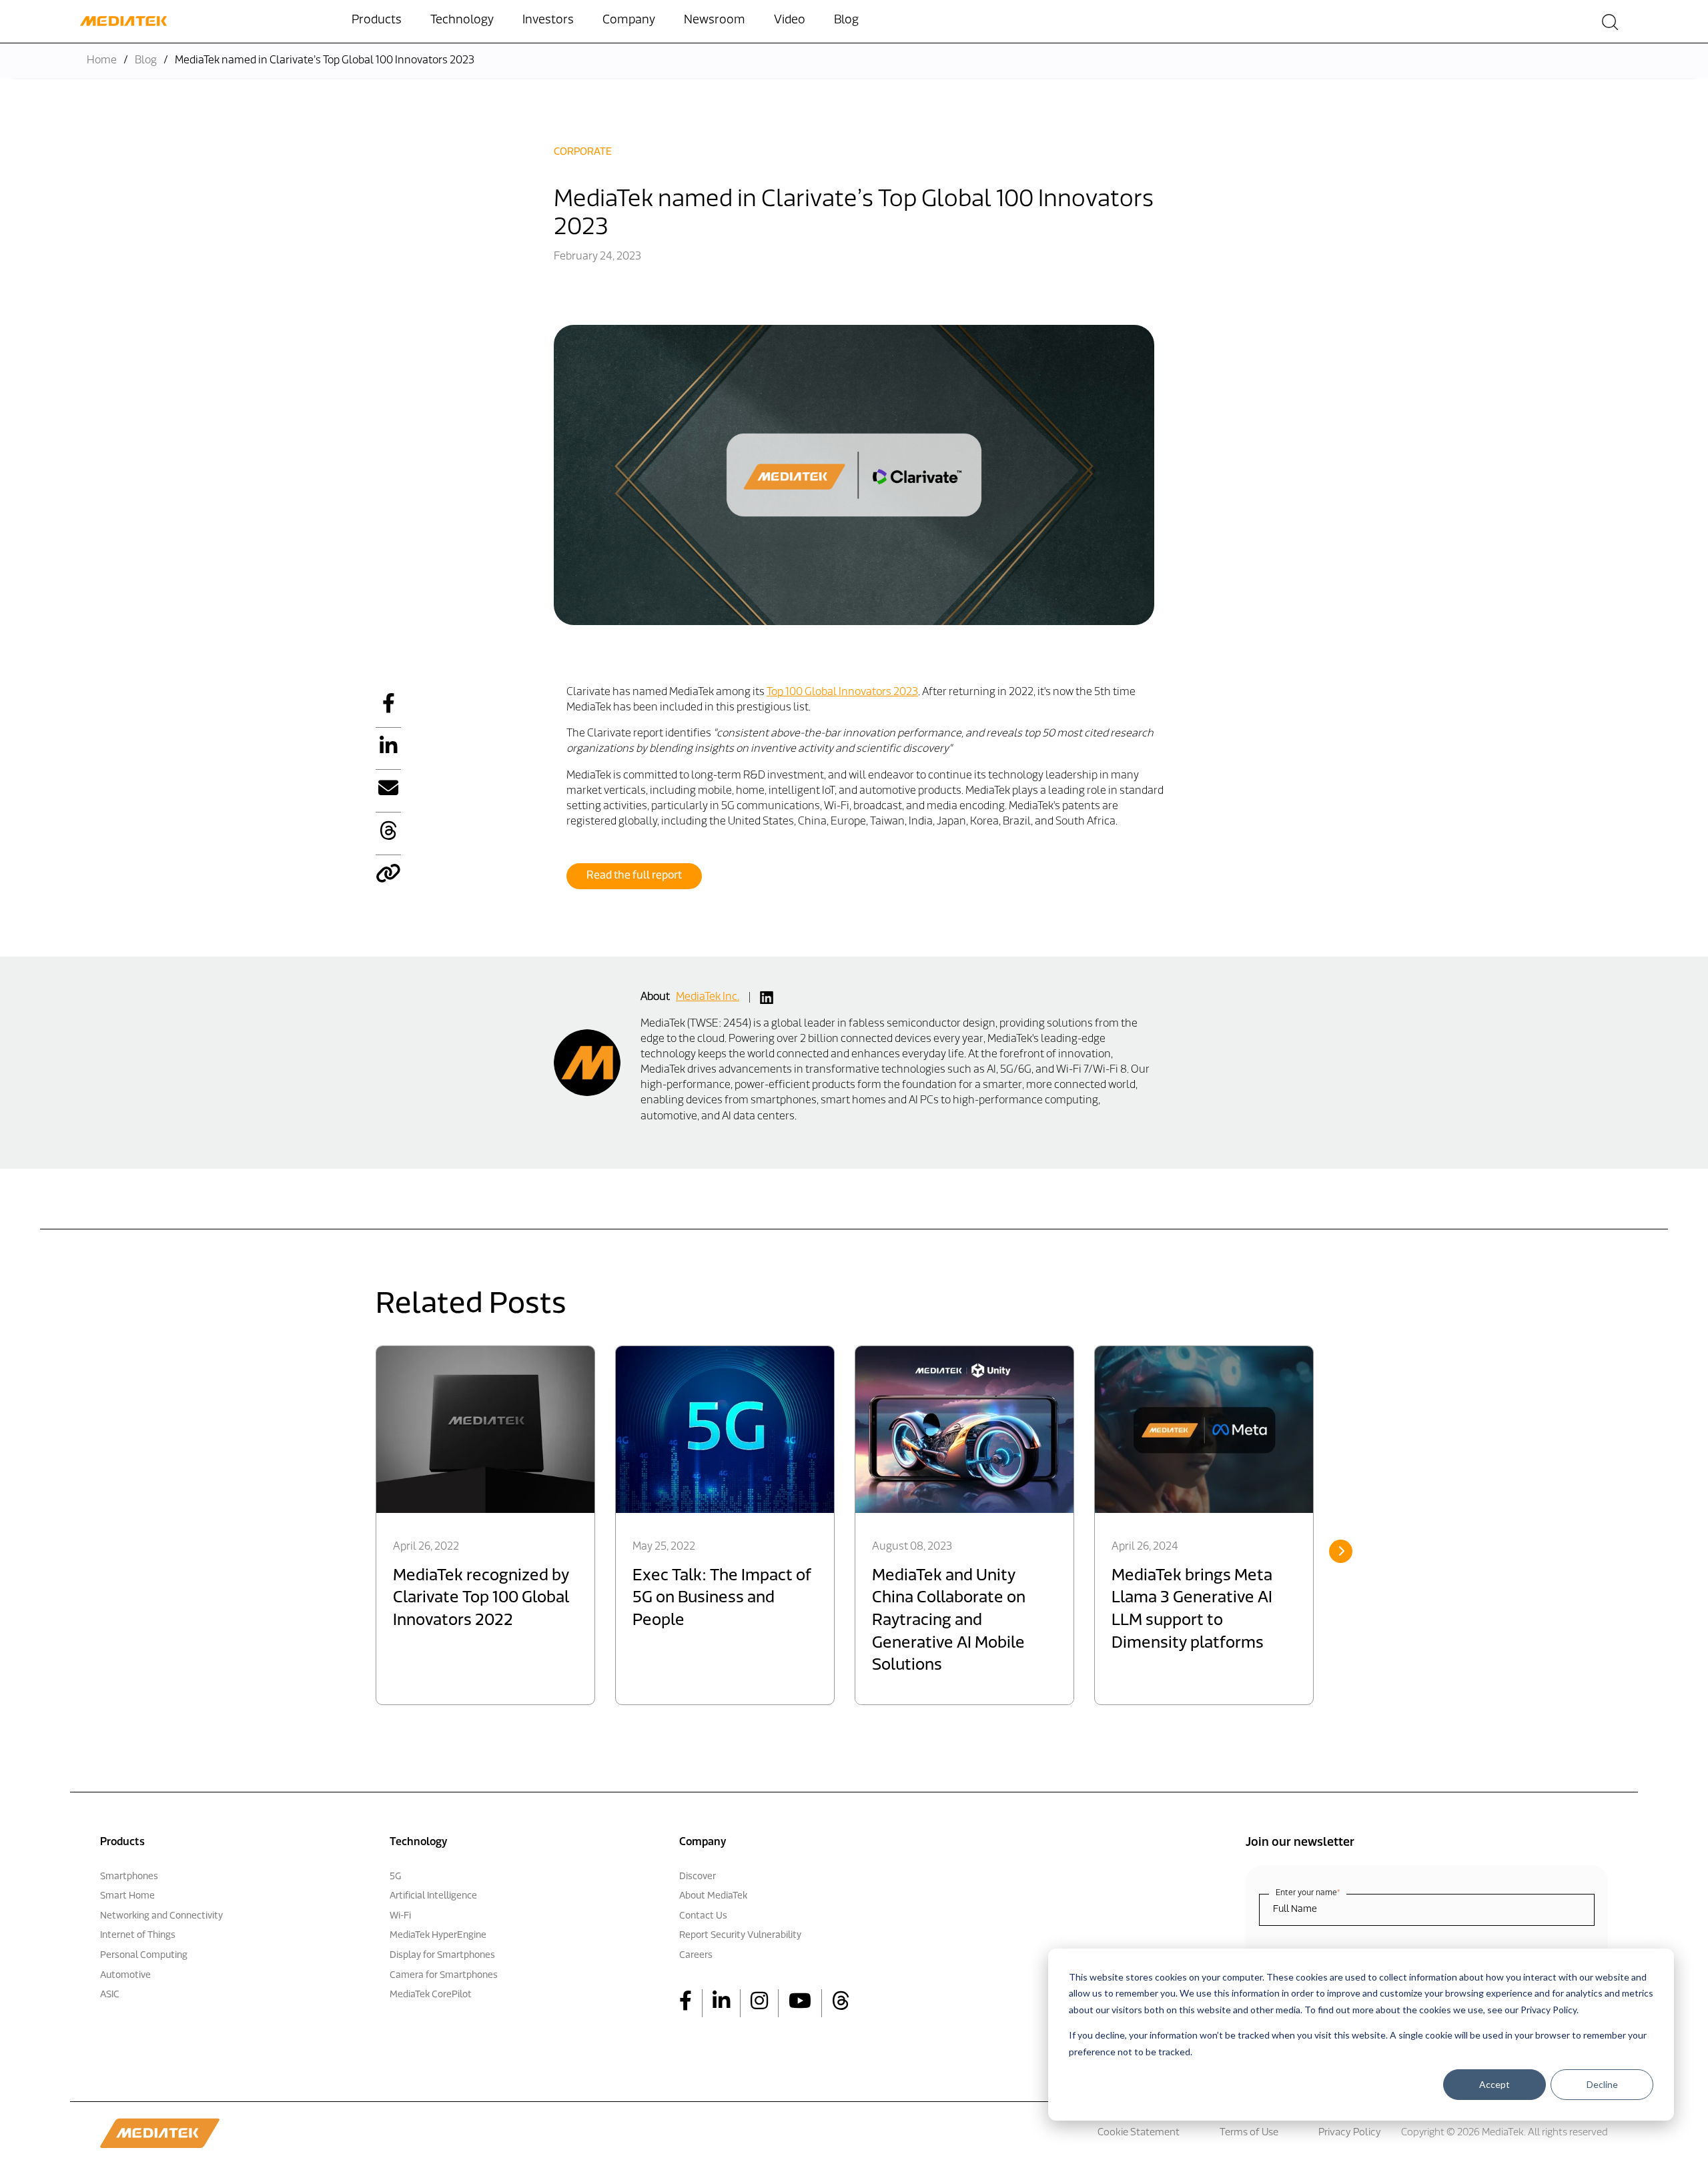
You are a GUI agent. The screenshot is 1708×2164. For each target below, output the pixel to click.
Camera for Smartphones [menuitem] (444, 1976)
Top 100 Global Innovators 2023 (842, 692)
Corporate (583, 152)
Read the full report (634, 876)
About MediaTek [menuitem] (713, 1896)
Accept (1494, 2084)
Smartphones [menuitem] (129, 1877)
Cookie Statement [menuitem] (1139, 2133)
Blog (146, 61)
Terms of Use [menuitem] (1249, 2133)
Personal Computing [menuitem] (144, 1956)
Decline (1602, 2084)
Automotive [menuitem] (125, 1976)
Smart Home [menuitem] (127, 1896)
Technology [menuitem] (462, 21)
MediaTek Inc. (708, 997)
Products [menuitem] (377, 21)
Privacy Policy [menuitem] (1350, 2133)
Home (102, 61)
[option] (485, 1525)
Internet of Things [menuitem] (138, 1936)
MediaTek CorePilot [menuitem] (431, 1995)
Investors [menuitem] (548, 21)
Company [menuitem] (629, 21)
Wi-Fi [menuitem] (400, 1916)
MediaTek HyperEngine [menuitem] (438, 1936)
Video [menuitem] (790, 21)
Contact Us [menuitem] (703, 1916)
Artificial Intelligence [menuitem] (433, 1896)
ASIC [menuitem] (110, 1995)
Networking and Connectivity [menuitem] (161, 1916)
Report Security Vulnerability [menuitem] (740, 1936)
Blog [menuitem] (846, 21)
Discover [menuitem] (698, 1877)
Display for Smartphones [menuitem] (442, 1956)
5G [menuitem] (395, 1877)
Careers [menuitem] (696, 1956)
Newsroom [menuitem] (715, 21)
